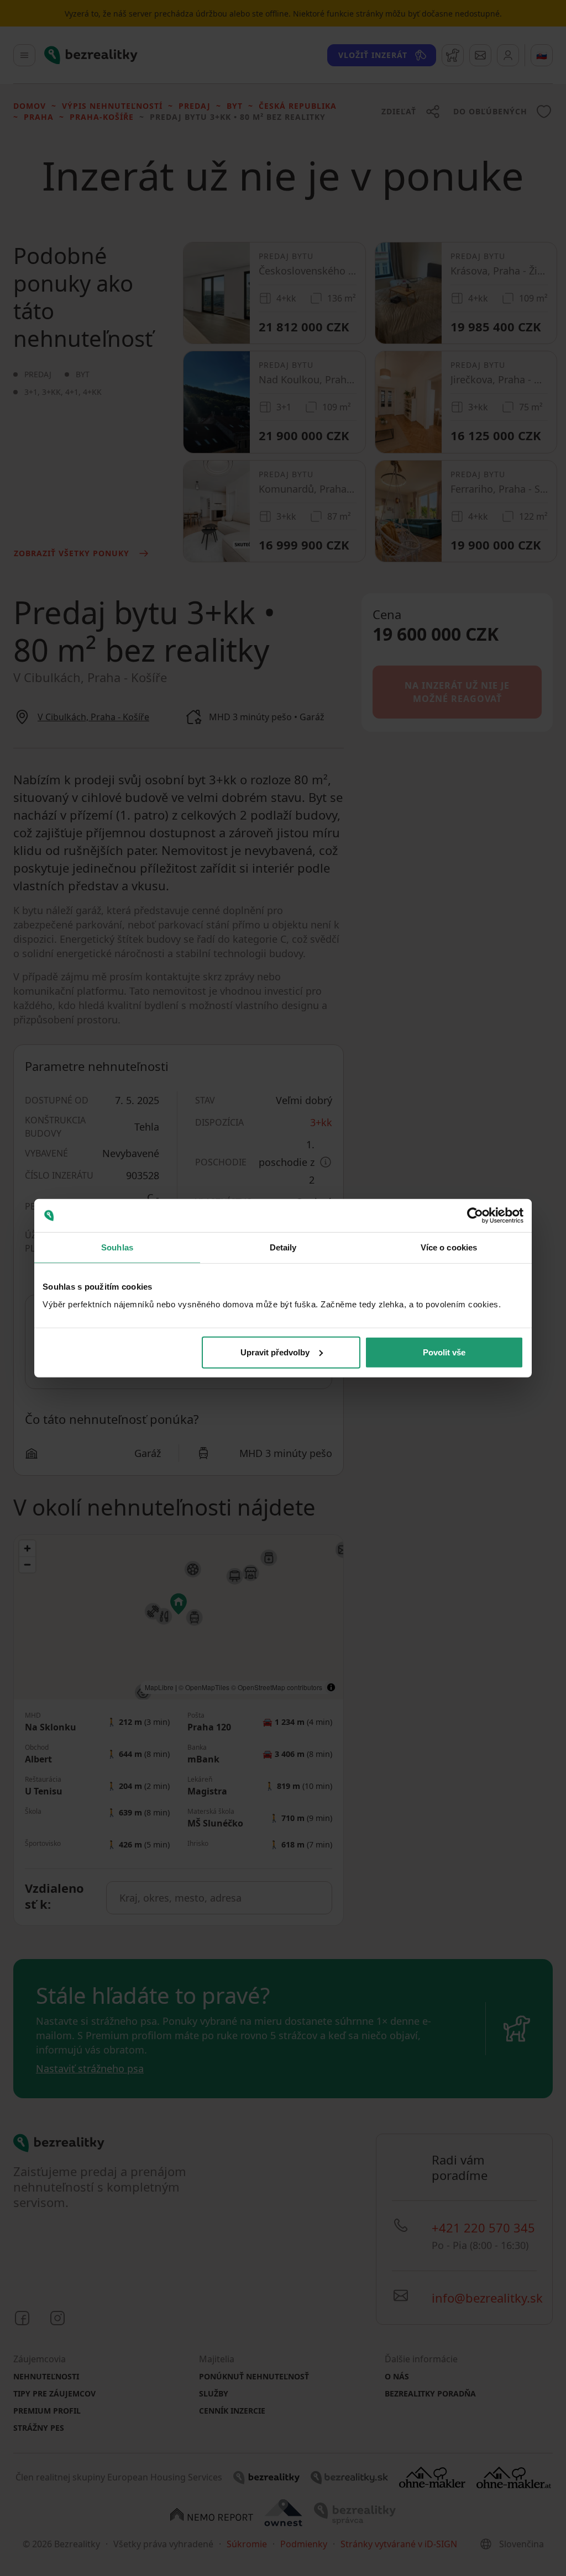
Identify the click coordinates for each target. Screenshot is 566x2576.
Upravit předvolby (275, 1352)
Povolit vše (444, 1352)
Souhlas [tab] (117, 1247)
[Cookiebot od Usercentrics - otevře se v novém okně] (475, 1216)
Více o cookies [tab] (449, 1247)
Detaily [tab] (283, 1247)
